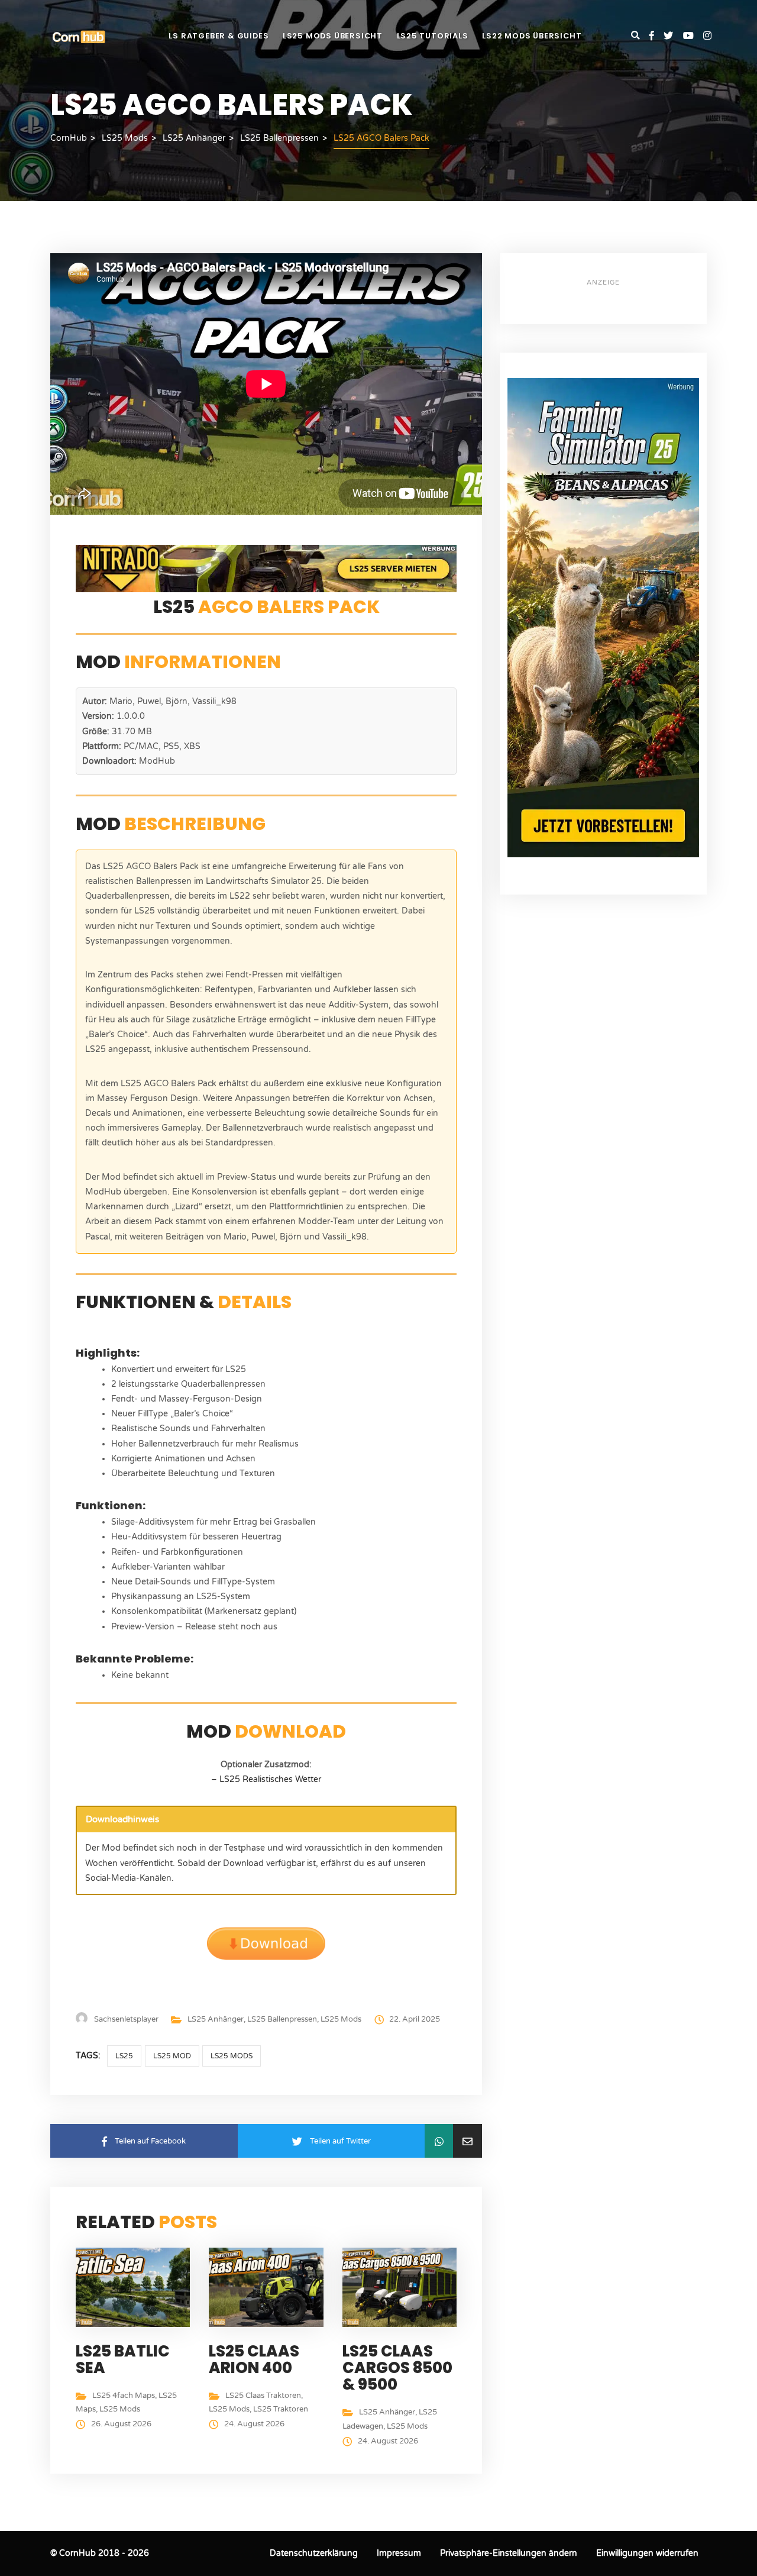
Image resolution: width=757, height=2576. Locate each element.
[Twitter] (673, 36)
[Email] (468, 2141)
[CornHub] (79, 36)
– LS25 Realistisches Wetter (266, 1779)
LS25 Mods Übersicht (333, 36)
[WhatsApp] (439, 2141)
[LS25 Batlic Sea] (136, 2286)
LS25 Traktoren (281, 2409)
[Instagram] (707, 36)
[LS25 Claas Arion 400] (269, 2286)
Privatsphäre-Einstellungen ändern (509, 2553)
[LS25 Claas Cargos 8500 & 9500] (402, 2286)
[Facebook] (656, 36)
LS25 (124, 2056)
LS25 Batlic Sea (123, 2359)
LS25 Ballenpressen (282, 2019)
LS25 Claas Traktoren (263, 2396)
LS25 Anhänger (216, 2019)
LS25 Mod (172, 2056)
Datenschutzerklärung (314, 2553)
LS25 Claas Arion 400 (254, 2359)
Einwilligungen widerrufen (647, 2553)
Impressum (399, 2553)
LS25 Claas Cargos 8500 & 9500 (397, 2368)
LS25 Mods (341, 2019)
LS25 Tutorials (433, 36)
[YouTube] (693, 36)
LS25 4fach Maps (124, 2396)
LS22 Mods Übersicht (532, 36)
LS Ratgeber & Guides (219, 36)
